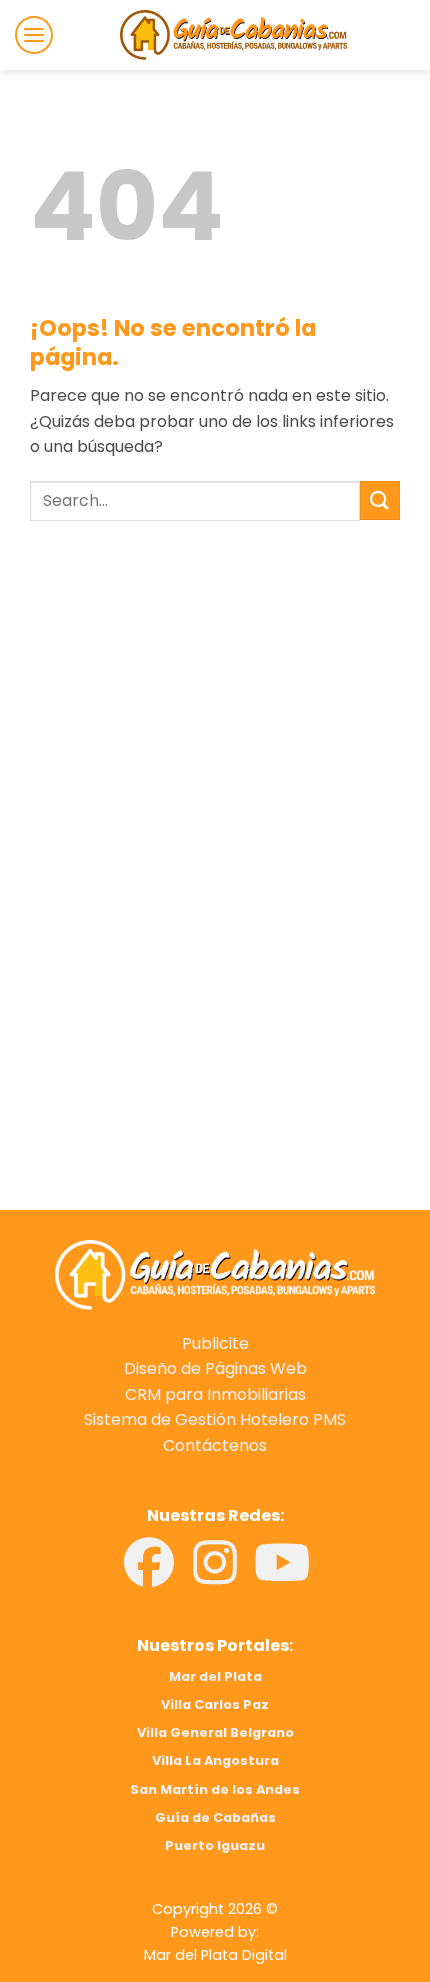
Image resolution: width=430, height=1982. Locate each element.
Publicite (215, 1343)
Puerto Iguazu (215, 1845)
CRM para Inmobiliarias (215, 1394)
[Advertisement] (215, 742)
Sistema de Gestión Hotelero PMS (215, 1419)
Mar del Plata (215, 1676)
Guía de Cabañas (215, 1817)
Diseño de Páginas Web (215, 1368)
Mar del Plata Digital (215, 1955)
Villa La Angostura (215, 1760)
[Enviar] (380, 500)
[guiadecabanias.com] (215, 1273)
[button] (34, 35)
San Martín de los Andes (215, 1789)
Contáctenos (215, 1445)
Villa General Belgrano (215, 1732)
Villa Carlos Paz (215, 1704)
